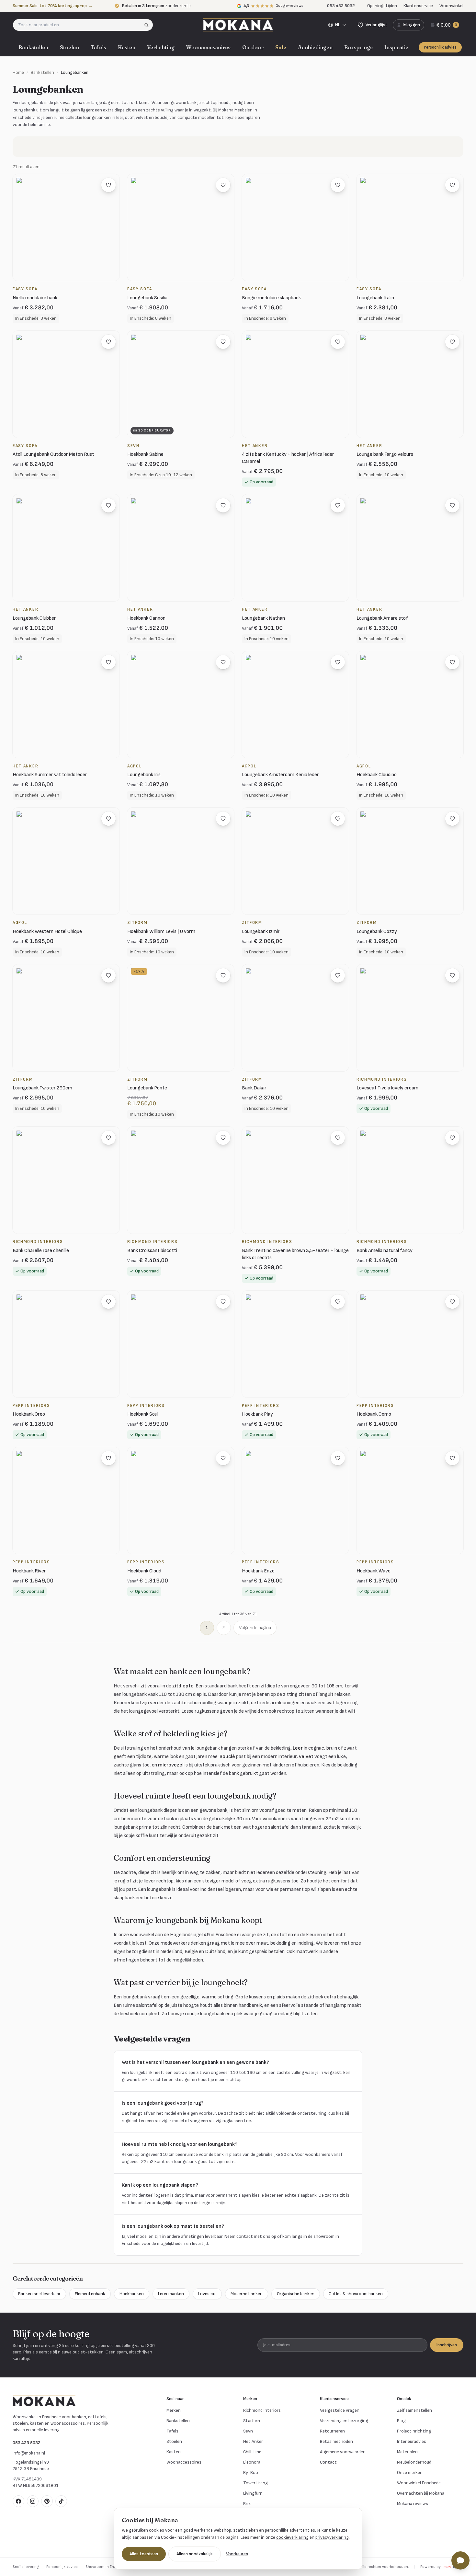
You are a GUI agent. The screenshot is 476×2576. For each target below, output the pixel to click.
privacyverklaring (332, 2537)
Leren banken (171, 2294)
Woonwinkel (451, 6)
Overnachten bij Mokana (421, 2493)
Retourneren (332, 2431)
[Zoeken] (148, 25)
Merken (174, 2410)
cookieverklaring (292, 2537)
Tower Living (255, 2483)
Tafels (98, 47)
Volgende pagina (255, 1628)
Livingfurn (253, 2493)
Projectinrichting (414, 2431)
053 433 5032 (27, 2443)
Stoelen (69, 47)
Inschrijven (447, 2345)
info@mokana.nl (29, 2453)
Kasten (127, 47)
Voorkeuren (237, 2554)
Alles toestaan (144, 2554)
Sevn (248, 2431)
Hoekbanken (132, 2294)
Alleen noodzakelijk (195, 2554)
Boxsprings (358, 47)
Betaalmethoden (336, 2441)
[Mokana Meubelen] (238, 25)
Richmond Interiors (262, 2410)
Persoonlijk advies (440, 47)
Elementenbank (90, 2294)
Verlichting (161, 47)
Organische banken (296, 2294)
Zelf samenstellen (414, 2410)
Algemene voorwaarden (343, 2452)
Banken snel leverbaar (39, 2294)
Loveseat (207, 2294)
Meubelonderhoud (414, 2462)
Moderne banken (247, 2294)
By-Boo (251, 2472)
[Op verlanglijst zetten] (108, 185)
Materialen (407, 2452)
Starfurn (252, 2421)
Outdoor (253, 47)
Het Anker (253, 2441)
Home (18, 72)
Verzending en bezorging (344, 2421)
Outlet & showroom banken (356, 2294)
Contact (328, 2462)
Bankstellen (33, 47)
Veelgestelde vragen (340, 2410)
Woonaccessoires (208, 47)
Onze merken (410, 2472)
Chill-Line (252, 2452)
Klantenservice (418, 6)
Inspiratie (396, 47)
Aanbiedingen (315, 47)
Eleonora (252, 2462)
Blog (401, 2421)
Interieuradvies (412, 2441)
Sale (281, 47)
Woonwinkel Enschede (419, 2483)
